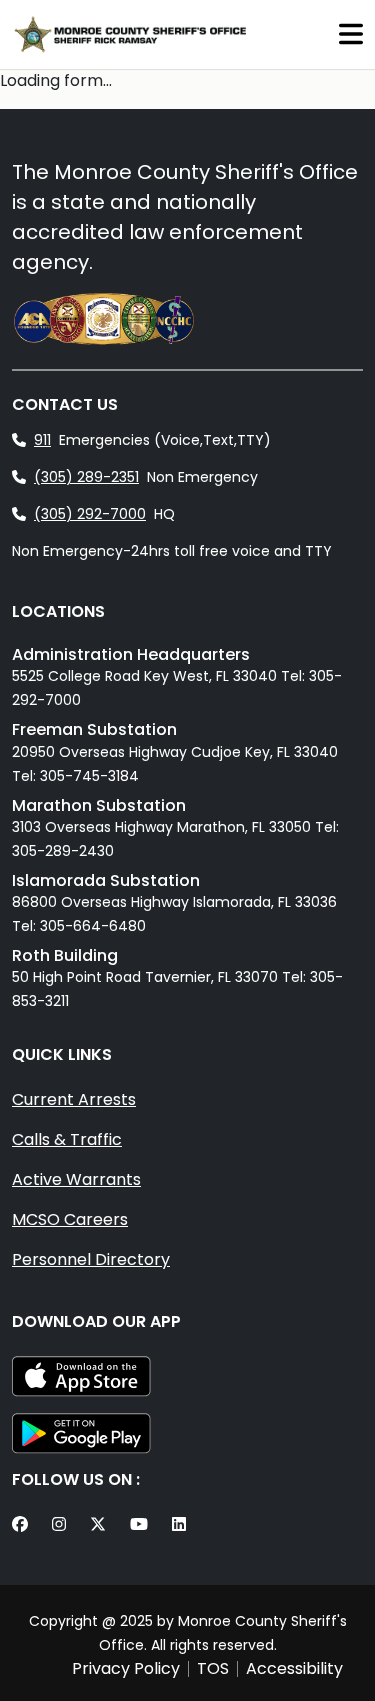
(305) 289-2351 (86, 477)
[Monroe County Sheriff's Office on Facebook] (24, 1525)
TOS (213, 1669)
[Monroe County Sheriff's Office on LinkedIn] (183, 1525)
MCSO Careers (70, 1219)
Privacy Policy (126, 1669)
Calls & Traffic (67, 1139)
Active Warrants (76, 1179)
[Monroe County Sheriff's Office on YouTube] (143, 1525)
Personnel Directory (91, 1259)
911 (42, 440)
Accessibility (294, 1669)
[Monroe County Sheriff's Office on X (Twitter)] (102, 1525)
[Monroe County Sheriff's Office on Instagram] (63, 1525)
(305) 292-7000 (90, 514)
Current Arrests (74, 1099)
